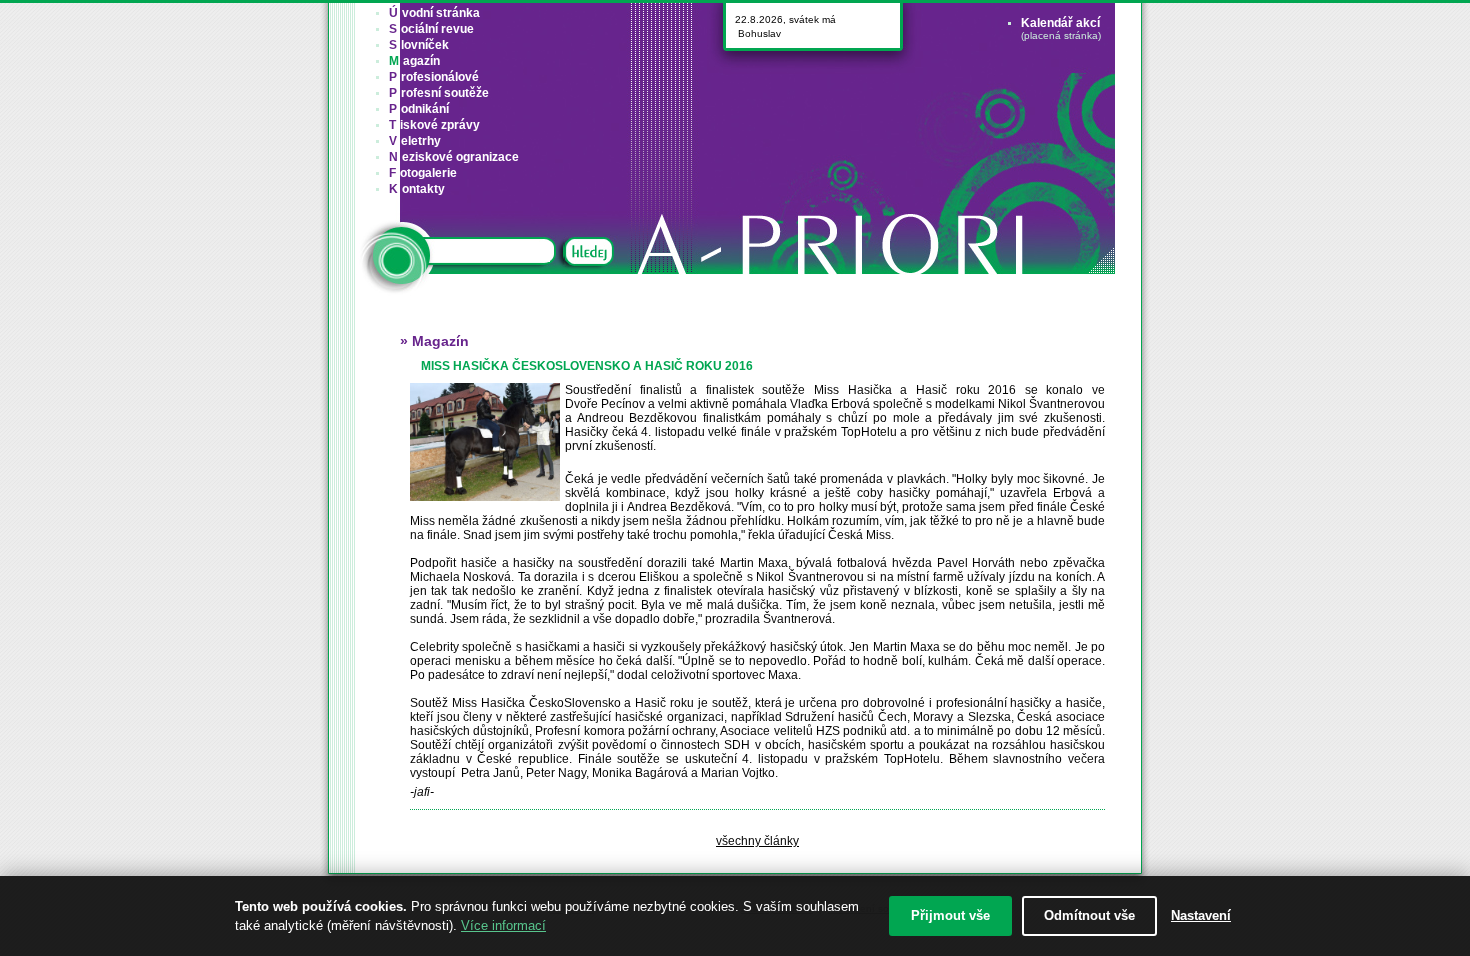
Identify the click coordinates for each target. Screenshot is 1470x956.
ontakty (417, 189)
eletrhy (415, 141)
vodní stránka (434, 13)
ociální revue (431, 29)
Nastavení (1201, 915)
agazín (414, 61)
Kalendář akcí (1060, 23)
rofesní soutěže (439, 93)
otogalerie (423, 173)
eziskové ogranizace (454, 157)
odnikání (419, 109)
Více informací (503, 925)
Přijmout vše (950, 915)
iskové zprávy (434, 125)
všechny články (757, 841)
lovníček (419, 45)
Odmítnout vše (1089, 915)
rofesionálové (434, 77)
